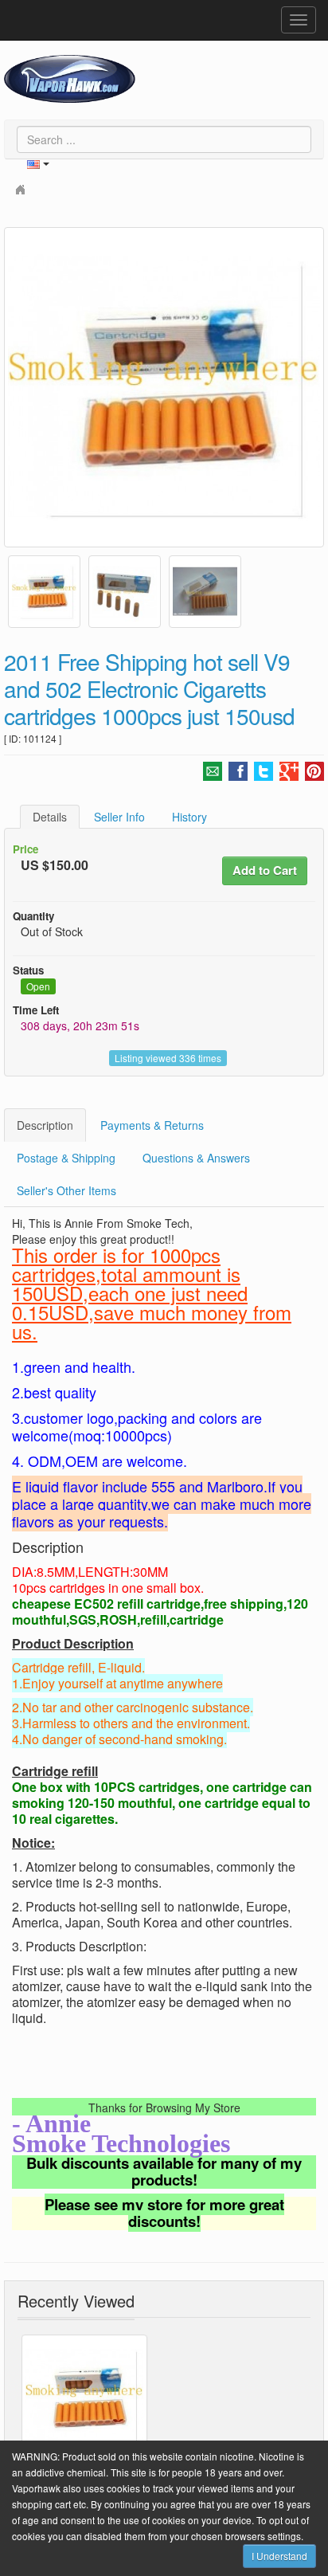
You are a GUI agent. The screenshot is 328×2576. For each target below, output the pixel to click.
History (189, 817)
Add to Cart (265, 870)
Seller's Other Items (66, 1190)
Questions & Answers (196, 1158)
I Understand (279, 2556)
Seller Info (119, 817)
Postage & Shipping (66, 1158)
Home (22, 188)
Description (45, 1125)
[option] (164, 387)
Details (50, 817)
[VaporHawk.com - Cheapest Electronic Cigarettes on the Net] (70, 79)
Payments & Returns (152, 1125)
